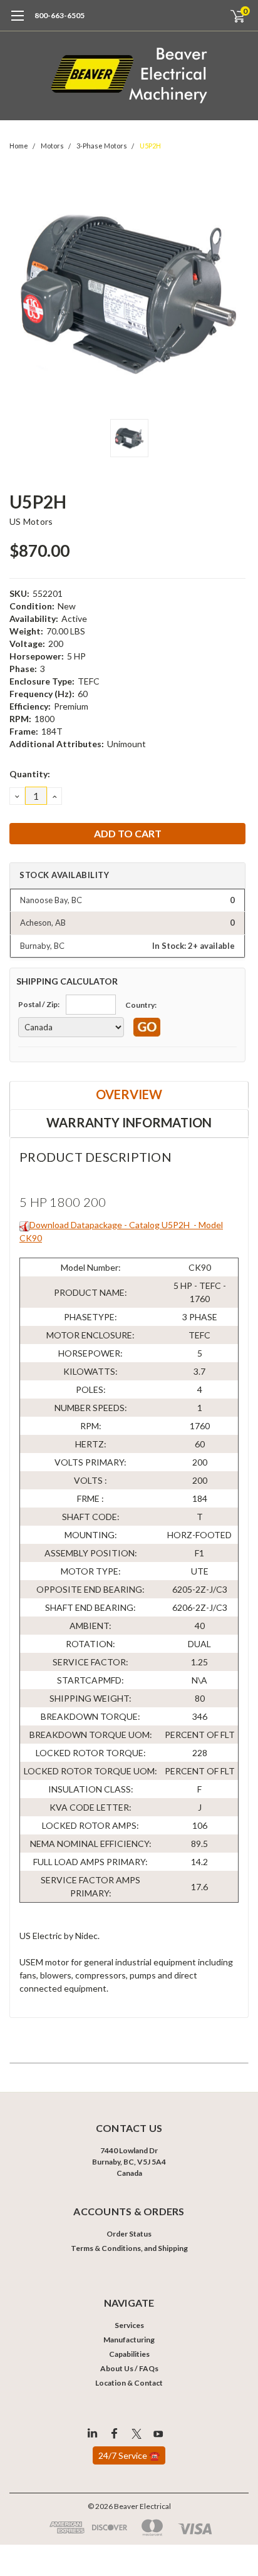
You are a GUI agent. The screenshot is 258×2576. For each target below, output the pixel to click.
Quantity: (30, 774)
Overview (129, 1094)
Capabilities (129, 2354)
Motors (52, 146)
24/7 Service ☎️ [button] (129, 2455)
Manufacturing (129, 2340)
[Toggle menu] (17, 22)
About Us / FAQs (129, 2368)
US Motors (31, 521)
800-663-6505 (59, 15)
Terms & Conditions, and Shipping (129, 2248)
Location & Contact (129, 2383)
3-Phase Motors (102, 146)
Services (129, 2325)
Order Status (129, 2234)
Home (19, 146)
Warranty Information (129, 1122)
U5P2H (150, 146)
